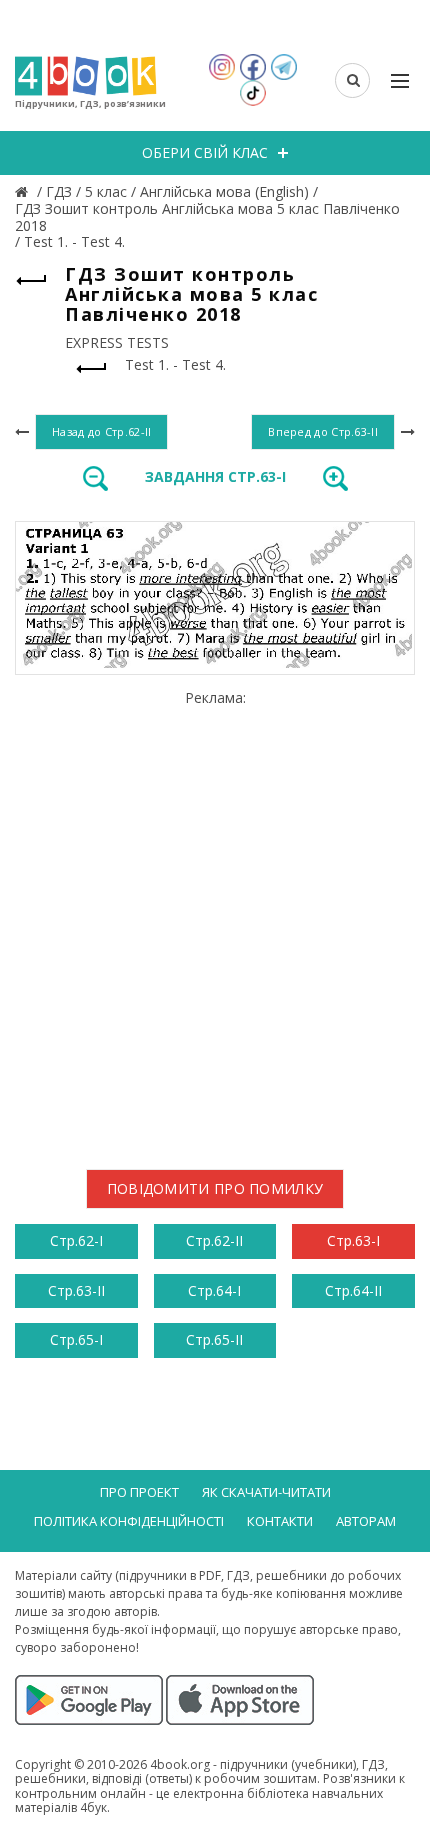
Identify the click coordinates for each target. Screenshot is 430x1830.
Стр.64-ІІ (353, 1290)
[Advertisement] (215, 922)
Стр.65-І (76, 1339)
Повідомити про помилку (215, 1188)
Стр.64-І (214, 1290)
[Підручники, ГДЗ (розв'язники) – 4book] (24, 191)
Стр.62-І (76, 1240)
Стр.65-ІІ (214, 1339)
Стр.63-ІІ (76, 1290)
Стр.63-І (353, 1240)
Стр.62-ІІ (214, 1240)
